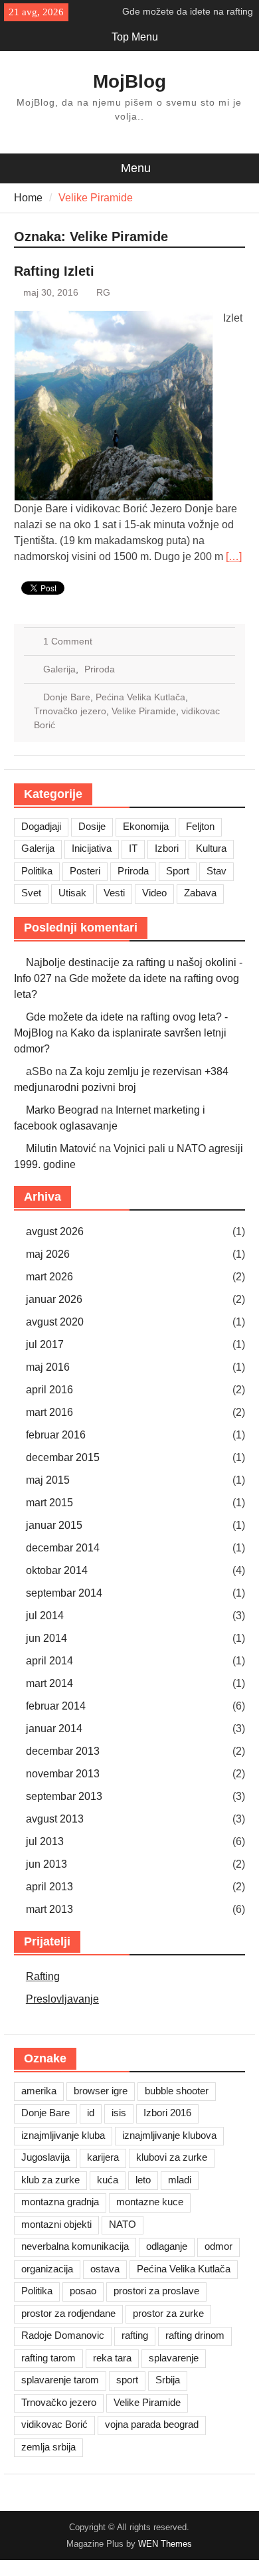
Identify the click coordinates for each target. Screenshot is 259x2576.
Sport (178, 871)
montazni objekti (56, 2224)
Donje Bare (67, 697)
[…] (234, 556)
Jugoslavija (45, 2157)
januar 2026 (54, 1299)
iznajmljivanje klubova (169, 2135)
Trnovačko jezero (70, 711)
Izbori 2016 (167, 2113)
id (91, 2113)
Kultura (211, 848)
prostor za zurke (168, 2313)
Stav (216, 871)
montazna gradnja (60, 2202)
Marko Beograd (62, 1110)
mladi (180, 2180)
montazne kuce (150, 2202)
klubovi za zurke (172, 2157)
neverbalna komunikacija (75, 2246)
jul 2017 (45, 1344)
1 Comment (68, 641)
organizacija (47, 2269)
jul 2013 (45, 1841)
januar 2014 (54, 1729)
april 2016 (49, 1390)
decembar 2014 (63, 1548)
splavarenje (174, 2358)
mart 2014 (49, 1683)
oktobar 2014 (57, 1570)
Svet (31, 893)
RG (103, 292)
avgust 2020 (55, 1322)
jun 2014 (46, 1638)
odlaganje (167, 2246)
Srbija (168, 2380)
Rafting (43, 1976)
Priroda (100, 669)
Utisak (72, 893)
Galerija (59, 669)
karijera (103, 2157)
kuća (108, 2180)
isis (119, 2113)
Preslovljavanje (62, 1999)
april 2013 (49, 1887)
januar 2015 (54, 1525)
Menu (136, 168)
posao (83, 2291)
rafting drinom (195, 2335)
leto (143, 2180)
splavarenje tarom (60, 2380)
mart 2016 (49, 1412)
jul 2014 (45, 1616)
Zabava (200, 893)
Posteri (85, 871)
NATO (123, 2224)
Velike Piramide (144, 711)
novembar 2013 (63, 1774)
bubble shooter (177, 2091)
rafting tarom (48, 2358)
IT (133, 848)
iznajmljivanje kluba (63, 2135)
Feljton (200, 826)
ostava (105, 2269)
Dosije (92, 826)
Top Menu (135, 37)
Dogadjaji (41, 826)
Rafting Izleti (54, 271)
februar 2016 (56, 1435)
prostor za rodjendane (68, 2313)
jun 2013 (46, 1864)
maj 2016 (48, 1367)
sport (127, 2380)
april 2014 (49, 1661)
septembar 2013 (64, 1796)
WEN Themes (165, 2544)
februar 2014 (56, 1706)
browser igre (101, 2091)
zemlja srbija (48, 2447)
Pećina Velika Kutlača (140, 697)
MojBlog (129, 81)
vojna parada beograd (152, 2424)
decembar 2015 (63, 1457)
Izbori (167, 848)
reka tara (112, 2358)
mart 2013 (49, 1909)
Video (154, 893)
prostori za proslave (156, 2291)
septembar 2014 (64, 1593)
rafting (135, 2335)
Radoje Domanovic (63, 2335)
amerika (39, 2091)
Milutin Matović (61, 1148)
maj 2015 (48, 1480)
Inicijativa (92, 848)
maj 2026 (48, 1254)
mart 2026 (49, 1277)
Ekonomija (146, 826)
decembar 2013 (63, 1751)
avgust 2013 (55, 1819)
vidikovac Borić (54, 2424)
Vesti (114, 893)
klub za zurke (50, 2180)
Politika (37, 871)
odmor (218, 2246)
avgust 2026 (55, 1232)
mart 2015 (49, 1503)
